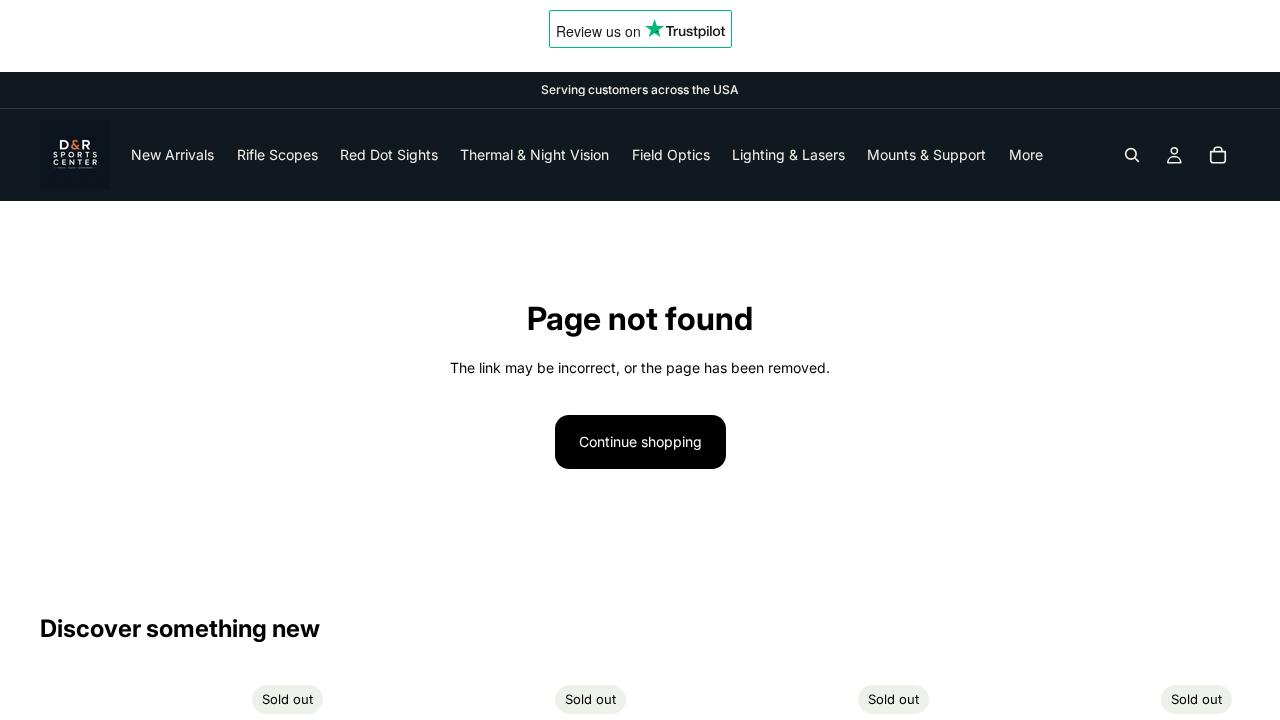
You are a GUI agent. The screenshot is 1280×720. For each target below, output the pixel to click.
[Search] (1132, 155)
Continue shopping (640, 441)
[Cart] (1218, 155)
